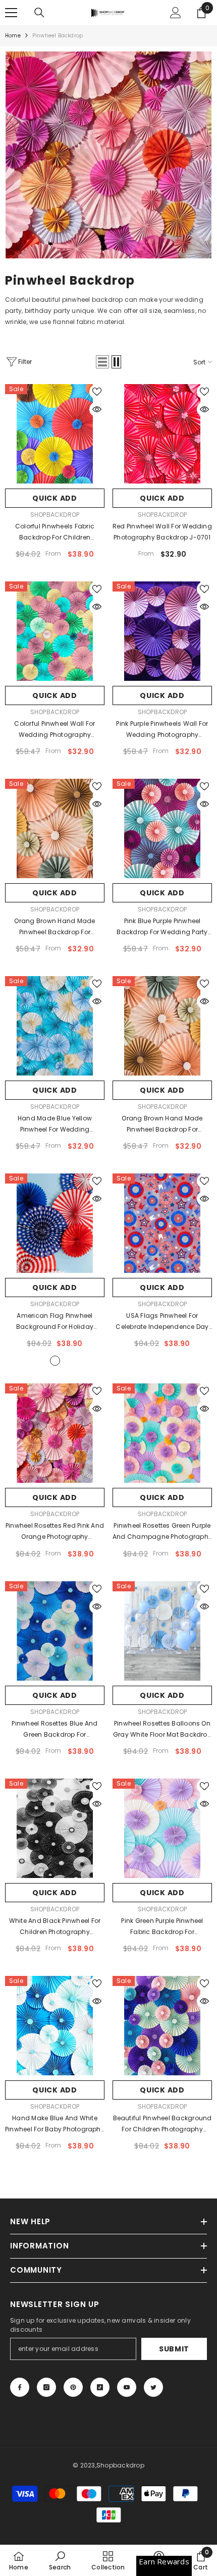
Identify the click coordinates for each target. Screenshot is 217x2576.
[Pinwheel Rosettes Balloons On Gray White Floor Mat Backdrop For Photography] (162, 1631)
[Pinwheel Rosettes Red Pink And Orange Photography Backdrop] (55, 1433)
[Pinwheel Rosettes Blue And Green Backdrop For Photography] (55, 1631)
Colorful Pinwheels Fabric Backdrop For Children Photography (55, 532)
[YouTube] (127, 2387)
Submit (174, 2349)
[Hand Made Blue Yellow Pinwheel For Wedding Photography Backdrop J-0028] (55, 1026)
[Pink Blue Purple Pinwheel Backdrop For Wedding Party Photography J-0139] (162, 828)
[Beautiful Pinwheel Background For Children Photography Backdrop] (162, 2026)
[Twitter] (153, 2387)
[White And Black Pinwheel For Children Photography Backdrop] (55, 1828)
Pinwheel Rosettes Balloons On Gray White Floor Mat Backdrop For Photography (162, 1730)
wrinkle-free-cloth (55, 1361)
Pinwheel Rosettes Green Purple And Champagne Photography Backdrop (162, 1532)
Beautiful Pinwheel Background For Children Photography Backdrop (162, 2124)
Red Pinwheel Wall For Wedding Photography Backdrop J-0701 (162, 532)
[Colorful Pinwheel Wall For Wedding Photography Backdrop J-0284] (55, 631)
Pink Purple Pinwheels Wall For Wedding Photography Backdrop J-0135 (162, 730)
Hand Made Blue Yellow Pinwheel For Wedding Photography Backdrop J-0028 (55, 1124)
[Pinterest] (73, 2387)
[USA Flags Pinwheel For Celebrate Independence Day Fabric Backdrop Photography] (162, 1223)
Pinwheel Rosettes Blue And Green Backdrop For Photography (55, 1730)
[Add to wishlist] (97, 392)
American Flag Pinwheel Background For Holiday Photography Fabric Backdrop (55, 1322)
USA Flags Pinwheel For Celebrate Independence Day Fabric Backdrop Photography (162, 1322)
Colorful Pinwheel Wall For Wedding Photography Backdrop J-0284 (55, 730)
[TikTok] (100, 2387)
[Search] (39, 13)
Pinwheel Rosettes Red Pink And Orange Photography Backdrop (55, 1532)
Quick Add (55, 498)
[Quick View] (97, 409)
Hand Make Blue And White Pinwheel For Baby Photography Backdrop (55, 2124)
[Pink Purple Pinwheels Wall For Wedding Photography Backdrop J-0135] (162, 631)
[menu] (11, 13)
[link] (108, 155)
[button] (102, 362)
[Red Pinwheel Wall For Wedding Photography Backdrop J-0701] (162, 434)
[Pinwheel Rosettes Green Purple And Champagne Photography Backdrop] (162, 1433)
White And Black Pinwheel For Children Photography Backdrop (55, 1927)
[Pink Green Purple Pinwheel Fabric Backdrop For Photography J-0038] (162, 1828)
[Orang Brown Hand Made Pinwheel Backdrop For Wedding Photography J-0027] (55, 828)
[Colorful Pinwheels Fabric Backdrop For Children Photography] (55, 434)
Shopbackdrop (55, 515)
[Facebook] (20, 2387)
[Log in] (176, 13)
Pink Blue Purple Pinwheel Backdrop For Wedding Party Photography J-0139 (162, 927)
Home (13, 36)
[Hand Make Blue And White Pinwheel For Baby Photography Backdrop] (55, 2026)
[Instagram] (46, 2387)
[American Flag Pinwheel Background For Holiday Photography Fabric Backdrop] (55, 1223)
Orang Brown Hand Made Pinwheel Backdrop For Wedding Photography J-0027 (55, 927)
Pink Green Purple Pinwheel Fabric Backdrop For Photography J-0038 (162, 1927)
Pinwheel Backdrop (58, 36)
